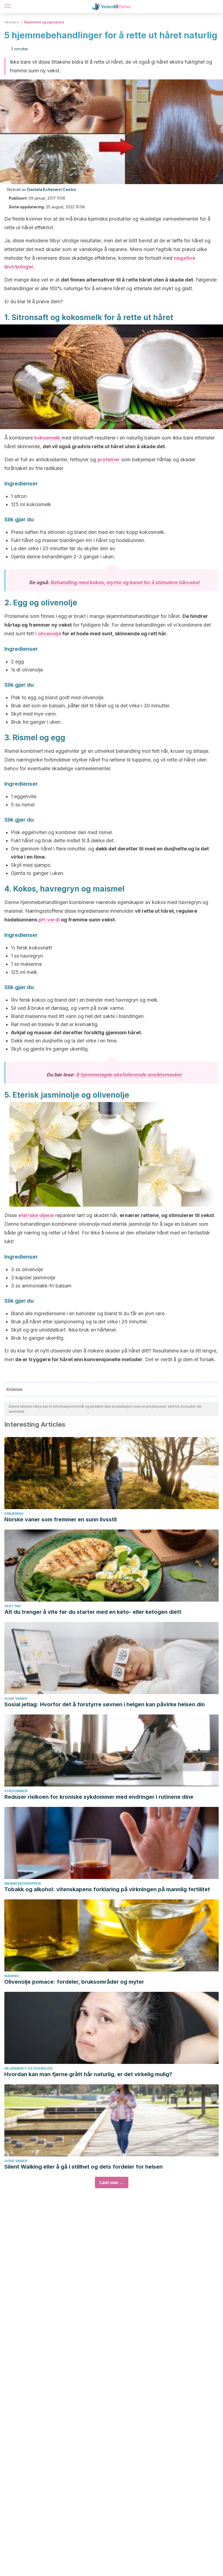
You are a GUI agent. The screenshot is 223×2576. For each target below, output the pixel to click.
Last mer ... (112, 2182)
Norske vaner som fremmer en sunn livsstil (61, 1519)
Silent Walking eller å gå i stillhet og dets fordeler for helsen (83, 2167)
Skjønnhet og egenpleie (44, 22)
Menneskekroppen (23, 1883)
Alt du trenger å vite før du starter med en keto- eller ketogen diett (93, 1612)
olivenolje (49, 634)
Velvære (12, 22)
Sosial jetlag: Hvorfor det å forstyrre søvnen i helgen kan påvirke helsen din (105, 1704)
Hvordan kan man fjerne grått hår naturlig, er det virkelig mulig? (88, 2074)
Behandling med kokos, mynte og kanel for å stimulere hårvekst (125, 582)
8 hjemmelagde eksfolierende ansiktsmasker (129, 1075)
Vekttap (13, 1606)
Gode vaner (16, 1699)
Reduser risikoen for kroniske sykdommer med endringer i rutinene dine (99, 1797)
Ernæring (14, 1514)
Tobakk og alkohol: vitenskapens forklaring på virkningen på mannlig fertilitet (107, 1889)
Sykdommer (16, 1791)
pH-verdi (49, 920)
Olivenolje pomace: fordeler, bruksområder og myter (74, 1982)
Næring (12, 1976)
